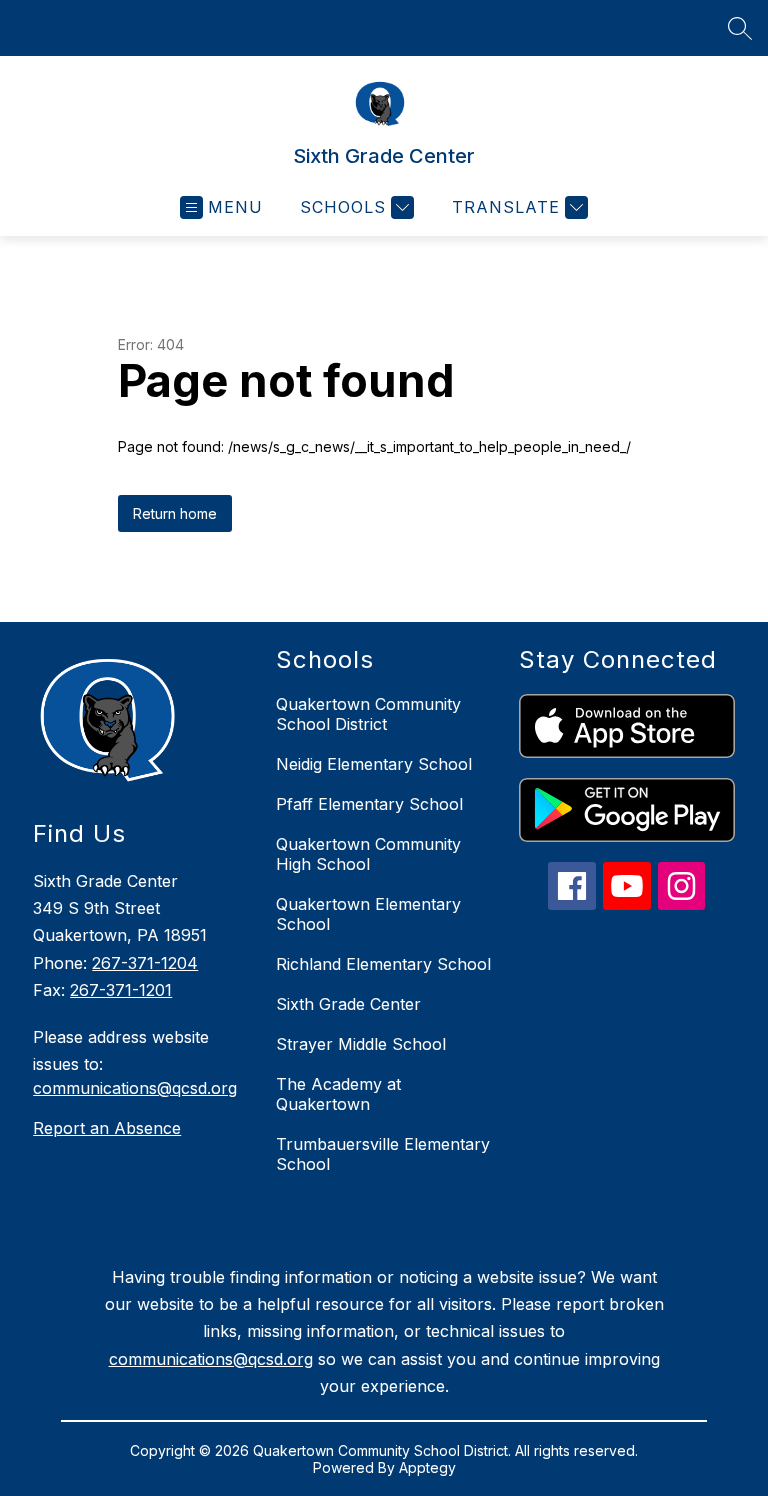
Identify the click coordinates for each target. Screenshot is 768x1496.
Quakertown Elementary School (368, 914)
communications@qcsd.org (135, 1088)
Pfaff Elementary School (369, 804)
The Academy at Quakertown (338, 1094)
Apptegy (427, 1467)
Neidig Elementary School (374, 764)
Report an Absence (107, 1128)
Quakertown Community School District (368, 714)
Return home (175, 513)
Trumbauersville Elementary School (383, 1154)
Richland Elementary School (383, 964)
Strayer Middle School (361, 1044)
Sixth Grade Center (348, 1004)
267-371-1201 (121, 990)
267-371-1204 (145, 963)
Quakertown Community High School (368, 854)
